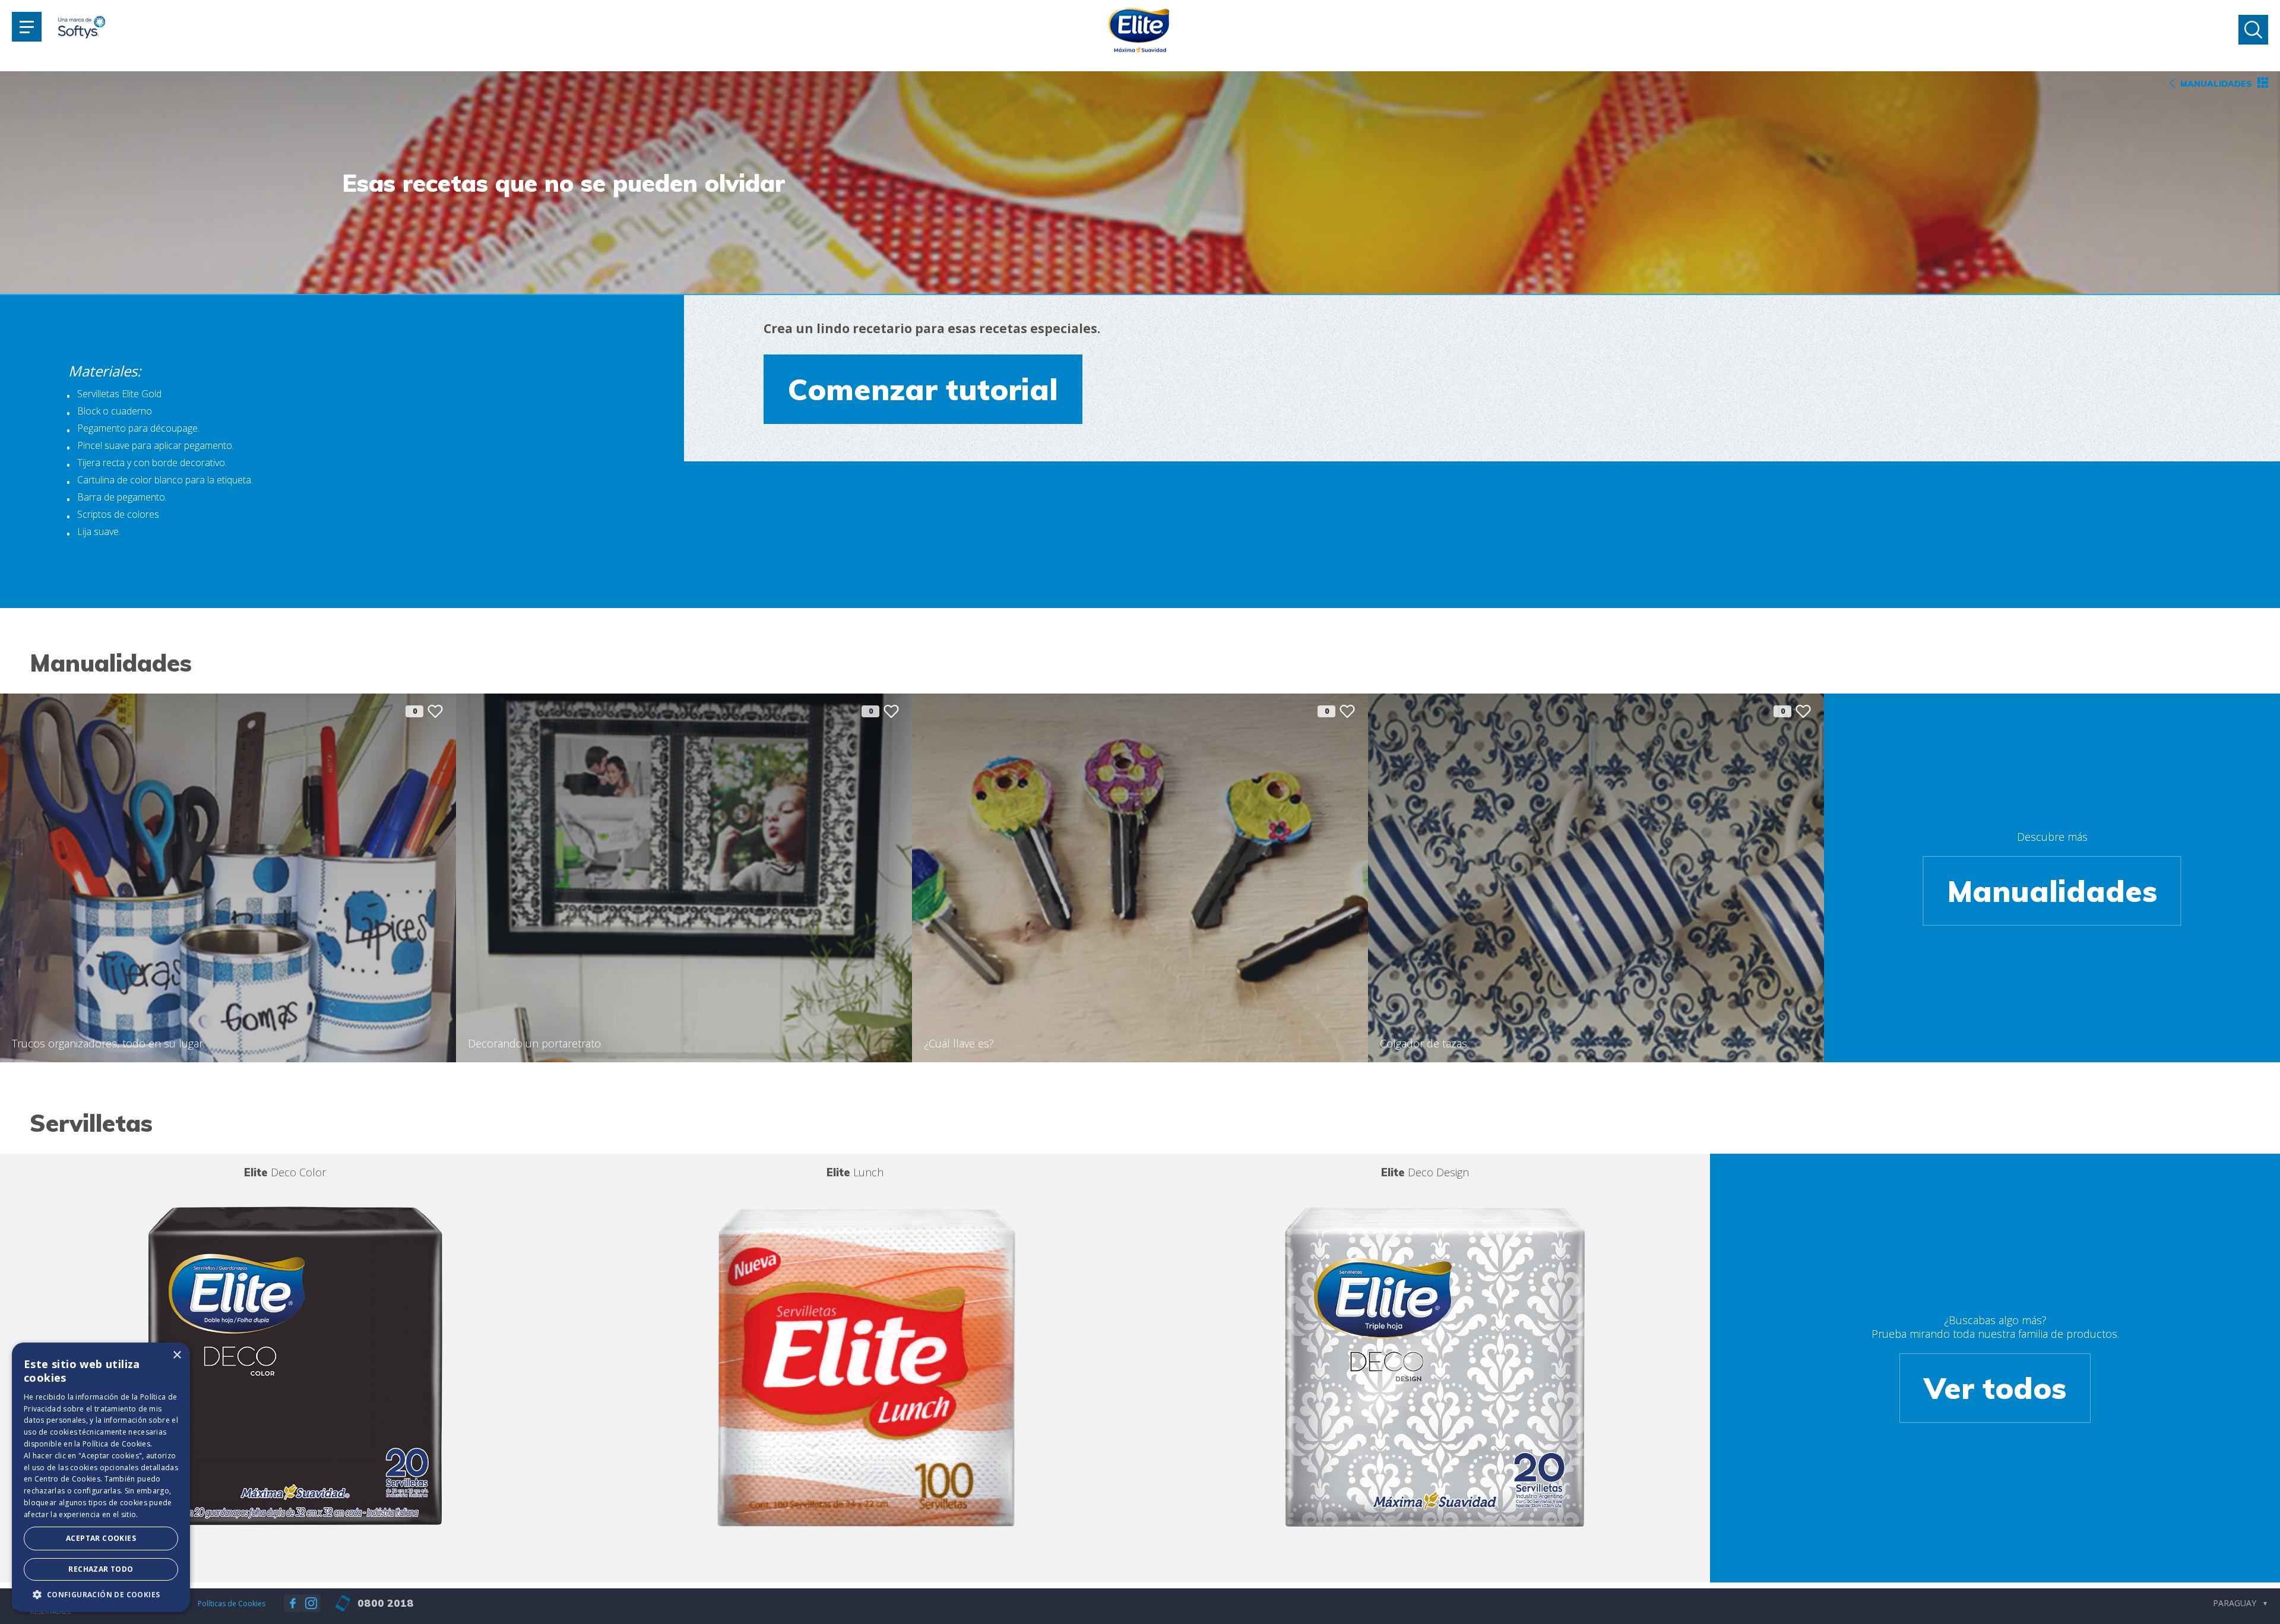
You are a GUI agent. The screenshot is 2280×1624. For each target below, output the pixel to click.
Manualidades (2052, 891)
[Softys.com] (82, 29)
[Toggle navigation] (27, 27)
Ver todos (1995, 1388)
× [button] (177, 1355)
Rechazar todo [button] (101, 1569)
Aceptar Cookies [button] (101, 1538)
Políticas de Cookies (232, 1604)
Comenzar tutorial (923, 389)
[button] (101, 1594)
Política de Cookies (116, 1444)
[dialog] (101, 1477)
